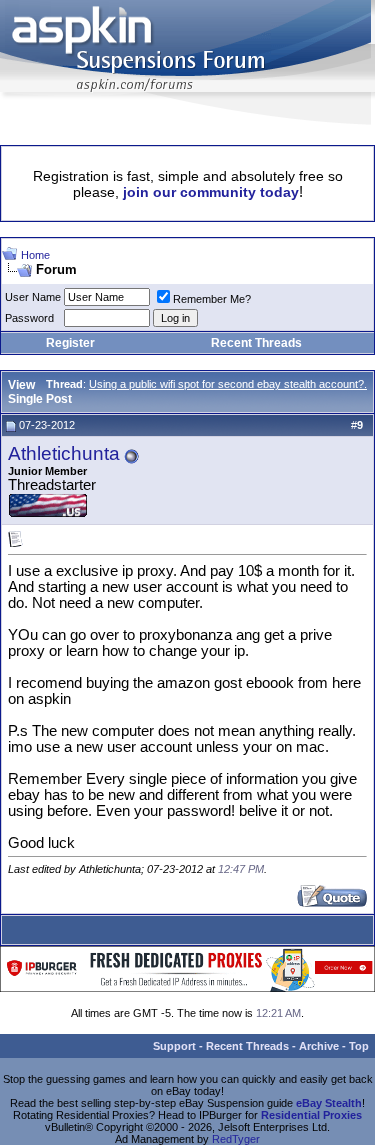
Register (70, 343)
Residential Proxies (311, 1115)
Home (35, 255)
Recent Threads (256, 343)
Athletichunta (64, 453)
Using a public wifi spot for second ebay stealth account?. (228, 384)
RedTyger (236, 1139)
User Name (33, 297)
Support (174, 1046)
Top (359, 1046)
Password (29, 318)
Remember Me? (212, 299)
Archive (319, 1046)
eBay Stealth (329, 1103)
